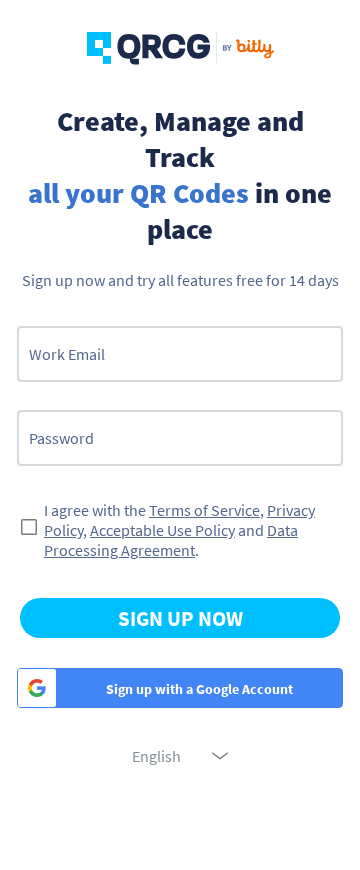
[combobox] (180, 756)
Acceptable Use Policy (162, 530)
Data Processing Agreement (171, 540)
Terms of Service (204, 510)
